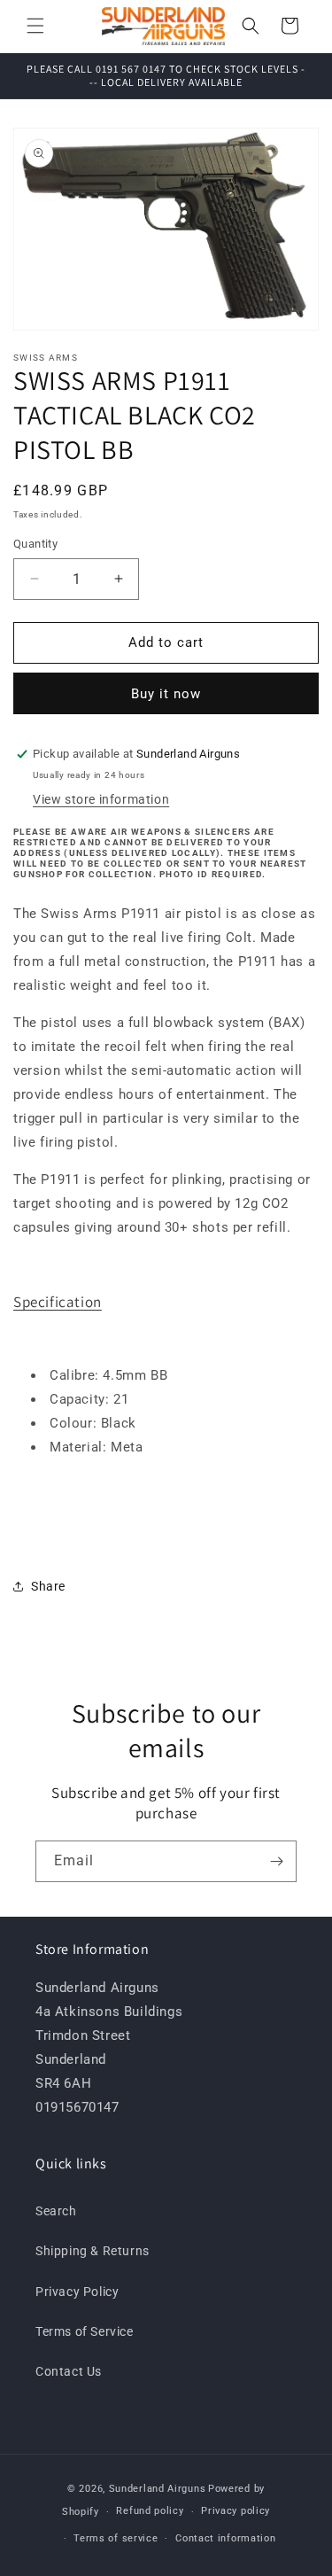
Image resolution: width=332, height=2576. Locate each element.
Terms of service (116, 2538)
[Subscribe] (276, 1861)
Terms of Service (85, 2331)
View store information (101, 799)
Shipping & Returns (93, 2251)
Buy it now (166, 694)
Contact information (225, 2538)
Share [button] (48, 1586)
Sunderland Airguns (158, 2489)
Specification (58, 1302)
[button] (35, 26)
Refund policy (150, 2511)
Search (56, 2211)
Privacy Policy (77, 2292)
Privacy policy (235, 2511)
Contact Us (69, 2371)
